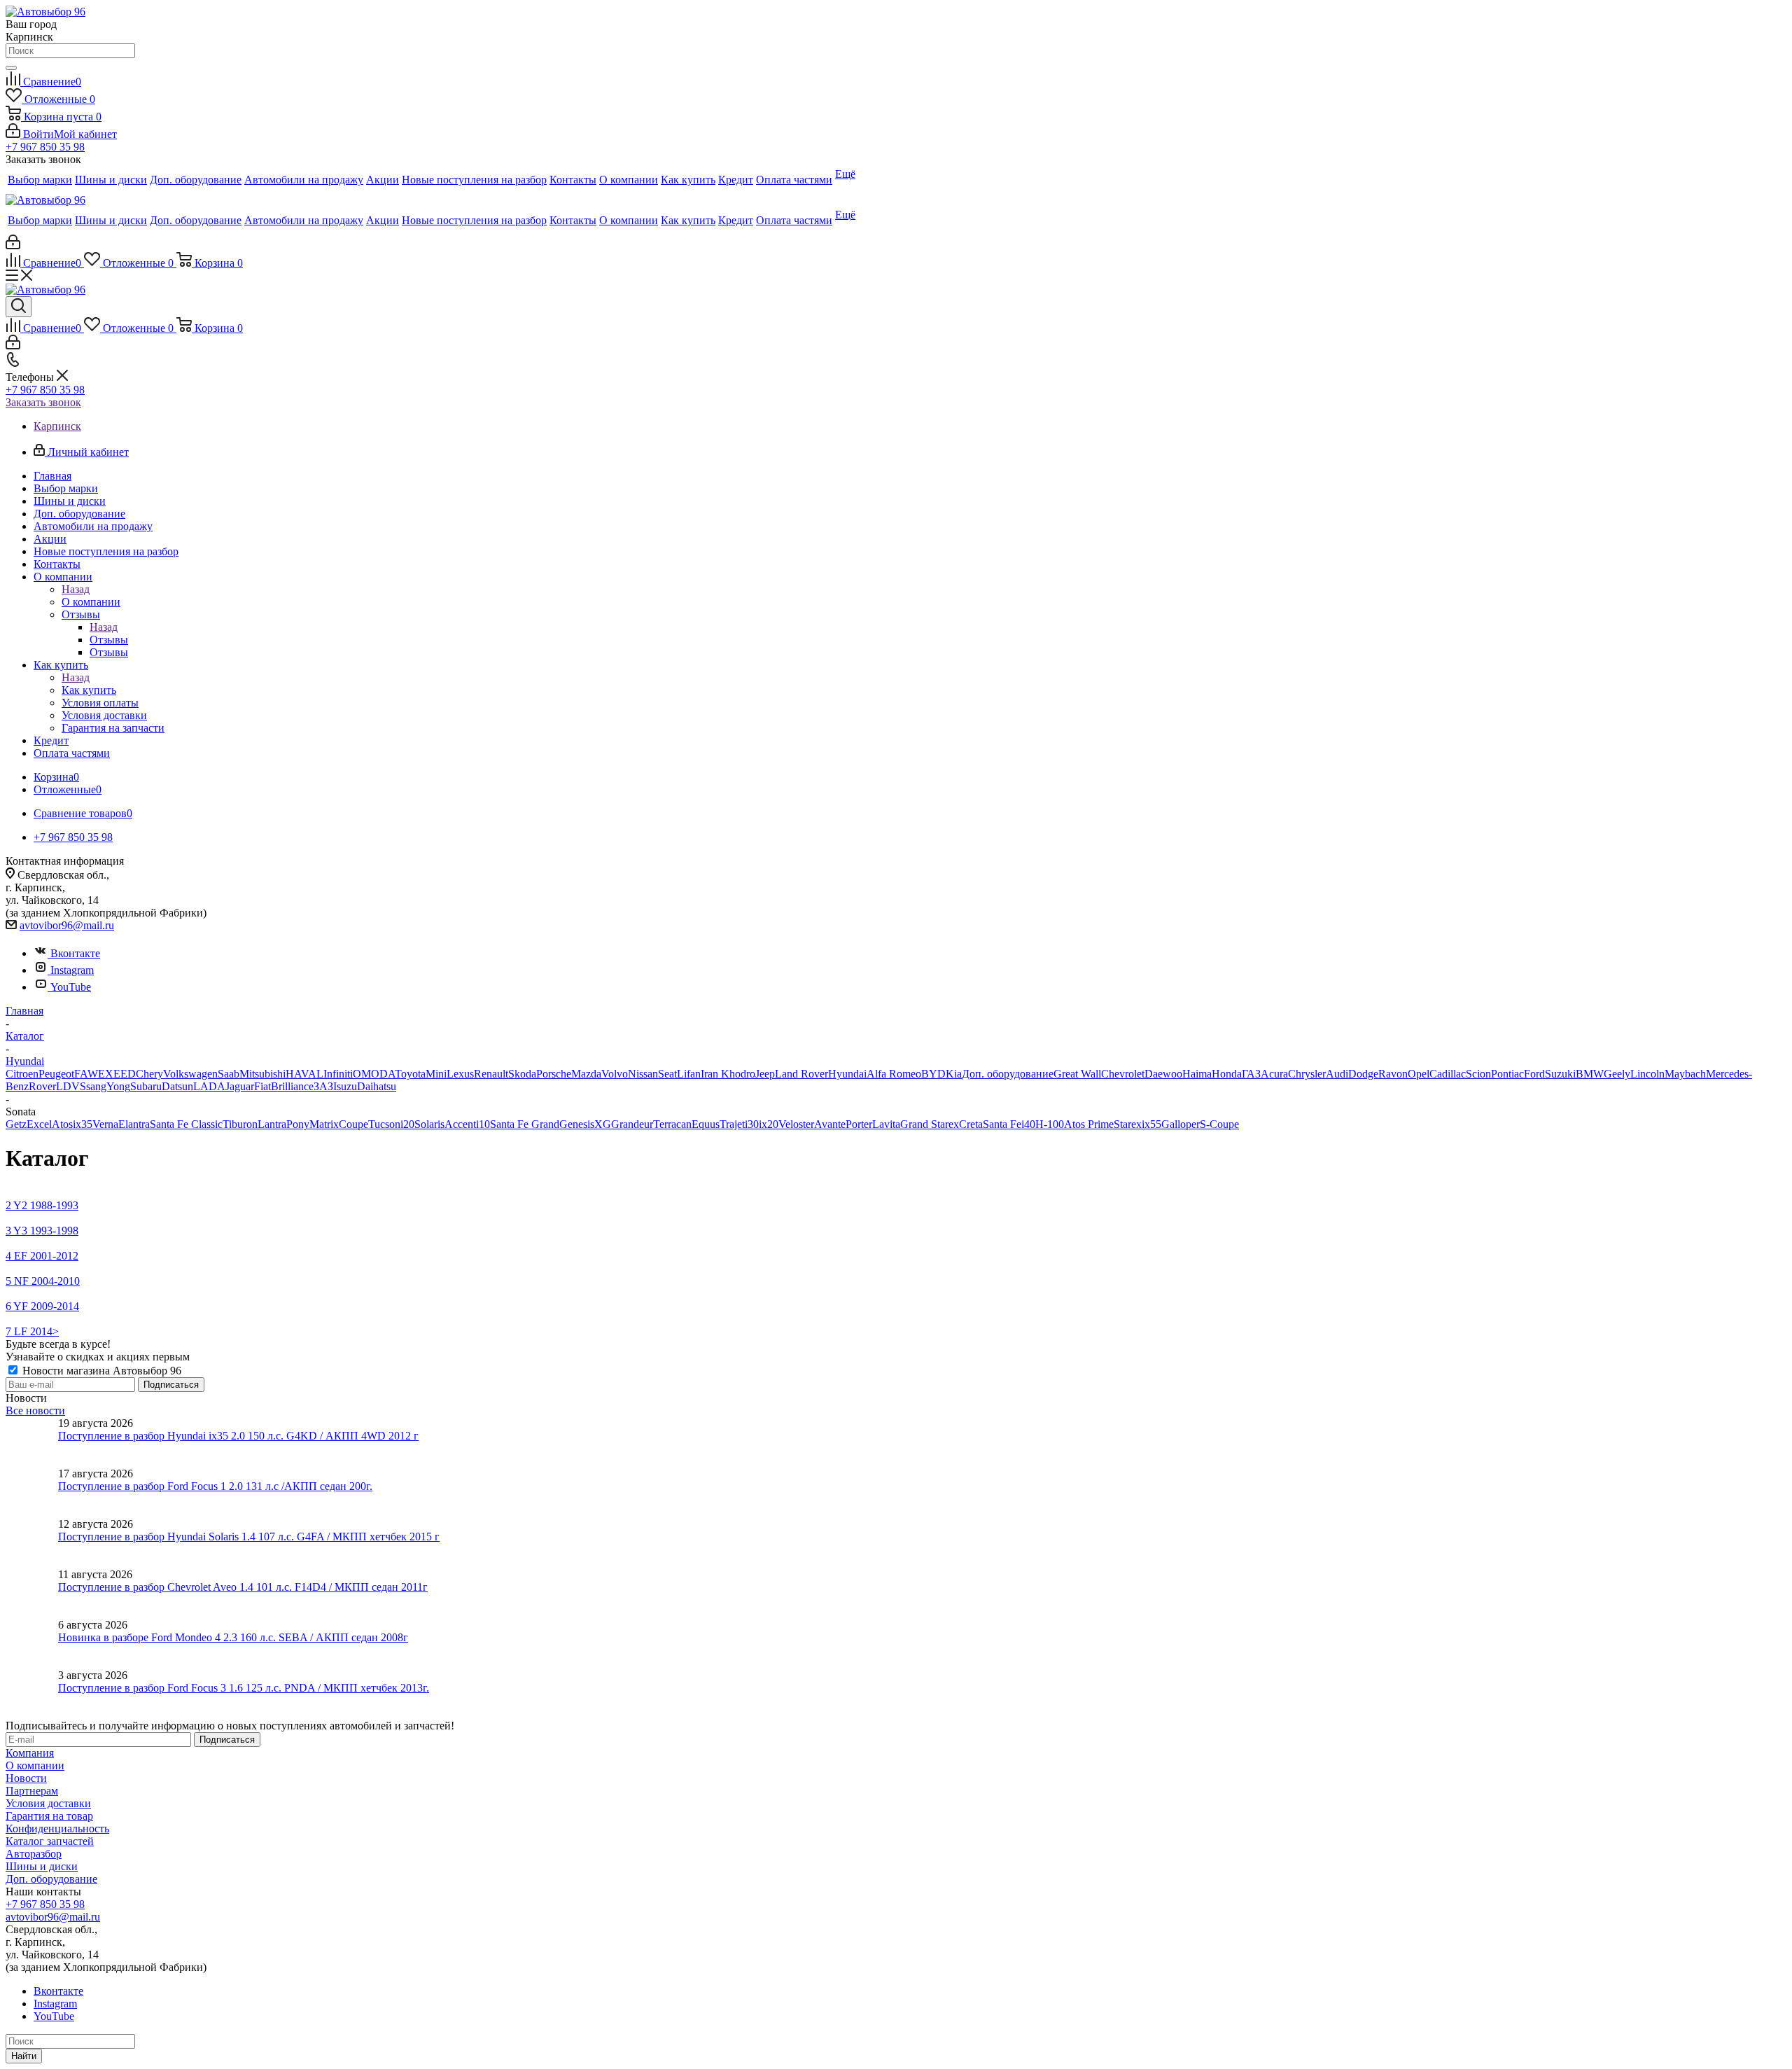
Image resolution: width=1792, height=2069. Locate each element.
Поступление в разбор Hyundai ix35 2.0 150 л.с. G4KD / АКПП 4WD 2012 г (238, 1436)
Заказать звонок (43, 402)
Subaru (146, 1086)
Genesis (577, 1124)
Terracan (672, 1124)
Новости (26, 1778)
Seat (667, 1074)
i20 (407, 1124)
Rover (42, 1086)
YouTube (71, 987)
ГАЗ (1251, 1074)
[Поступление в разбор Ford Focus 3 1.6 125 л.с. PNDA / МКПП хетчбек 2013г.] (32, 1694)
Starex (1128, 1124)
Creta (971, 1124)
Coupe (353, 1124)
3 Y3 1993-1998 (42, 1231)
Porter (859, 1124)
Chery (149, 1074)
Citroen (22, 1074)
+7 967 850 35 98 (45, 147)
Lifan (689, 1074)
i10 (483, 1124)
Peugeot (56, 1074)
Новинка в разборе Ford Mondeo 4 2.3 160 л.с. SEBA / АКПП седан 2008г (233, 1637)
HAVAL (304, 1074)
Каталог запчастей (50, 1841)
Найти (24, 2056)
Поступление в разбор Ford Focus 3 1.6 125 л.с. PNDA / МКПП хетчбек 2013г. (244, 1688)
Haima (1197, 1074)
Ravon (1393, 1074)
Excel (39, 1124)
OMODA (374, 1074)
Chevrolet (1123, 1074)
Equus (706, 1124)
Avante (830, 1124)
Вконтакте (75, 953)
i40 (1028, 1124)
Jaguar (240, 1086)
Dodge (1363, 1074)
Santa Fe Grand (525, 1124)
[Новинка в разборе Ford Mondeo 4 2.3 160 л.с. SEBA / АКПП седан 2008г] (32, 1644)
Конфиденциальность (57, 1828)
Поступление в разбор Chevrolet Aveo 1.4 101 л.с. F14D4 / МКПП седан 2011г (243, 1587)
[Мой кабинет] (13, 245)
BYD (933, 1074)
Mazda (586, 1074)
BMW (1590, 1074)
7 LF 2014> (32, 1331)
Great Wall (1077, 1074)
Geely (1617, 1074)
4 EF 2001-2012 (42, 1256)
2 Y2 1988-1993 (42, 1205)
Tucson (384, 1124)
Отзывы (109, 640)
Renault (491, 1074)
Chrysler (1307, 1074)
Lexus (460, 1074)
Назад (76, 589)
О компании (91, 602)
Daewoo (1163, 1074)
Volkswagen (190, 1074)
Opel (1419, 1074)
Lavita (886, 1124)
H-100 (1050, 1124)
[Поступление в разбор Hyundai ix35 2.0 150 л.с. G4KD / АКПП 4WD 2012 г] (32, 1442)
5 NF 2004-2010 (43, 1281)
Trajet (732, 1124)
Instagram (72, 970)
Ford (1534, 1074)
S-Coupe (1219, 1124)
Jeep (765, 1074)
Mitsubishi (262, 1074)
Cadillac (1448, 1074)
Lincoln (1647, 1074)
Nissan (643, 1074)
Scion (1478, 1074)
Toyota (410, 1074)
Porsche (554, 1074)
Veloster (796, 1124)
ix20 (769, 1124)
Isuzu (345, 1086)
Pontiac (1507, 1074)
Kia (954, 1074)
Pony (298, 1124)
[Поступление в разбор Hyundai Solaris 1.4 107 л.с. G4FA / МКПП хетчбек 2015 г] (32, 1543)
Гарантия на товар (49, 1816)
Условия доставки (48, 1803)
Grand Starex (930, 1124)
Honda (1227, 1074)
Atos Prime (1089, 1124)
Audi (1337, 1074)
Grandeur (632, 1124)
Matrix (324, 1124)
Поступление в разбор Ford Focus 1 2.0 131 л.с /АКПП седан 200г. (215, 1486)
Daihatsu (377, 1086)
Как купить (89, 690)
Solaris (429, 1124)
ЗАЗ (323, 1086)
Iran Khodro (728, 1074)
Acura (1274, 1074)
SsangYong (105, 1086)
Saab (229, 1074)
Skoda (522, 1074)
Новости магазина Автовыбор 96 (100, 1371)
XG (603, 1124)
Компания (30, 1753)
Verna (105, 1124)
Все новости (35, 1410)
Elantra (134, 1124)
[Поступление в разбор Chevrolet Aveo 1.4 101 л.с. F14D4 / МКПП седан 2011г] (32, 1594)
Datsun (177, 1086)
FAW (86, 1074)
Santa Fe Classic (186, 1124)
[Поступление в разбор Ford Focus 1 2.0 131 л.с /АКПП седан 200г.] (32, 1493)
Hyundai (847, 1074)
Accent (460, 1124)
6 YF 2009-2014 (42, 1306)
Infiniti (338, 1074)
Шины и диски (42, 1866)
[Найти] (11, 68)
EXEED (117, 1074)
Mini (436, 1074)
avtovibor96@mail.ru (67, 925)
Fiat (262, 1086)
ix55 (1151, 1124)
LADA (209, 1086)
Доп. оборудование (1008, 1074)
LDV (68, 1086)
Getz (16, 1124)
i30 (752, 1124)
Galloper (1181, 1124)
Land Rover (801, 1074)
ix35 (83, 1124)
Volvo (615, 1074)
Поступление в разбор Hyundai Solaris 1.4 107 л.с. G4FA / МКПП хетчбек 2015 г (249, 1537)
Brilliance (292, 1086)
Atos (62, 1124)
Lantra (272, 1124)
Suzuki (1560, 1074)
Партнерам (32, 1791)
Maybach (1685, 1074)
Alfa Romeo (894, 1074)
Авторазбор (34, 1854)
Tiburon (240, 1124)
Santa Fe (1002, 1124)
